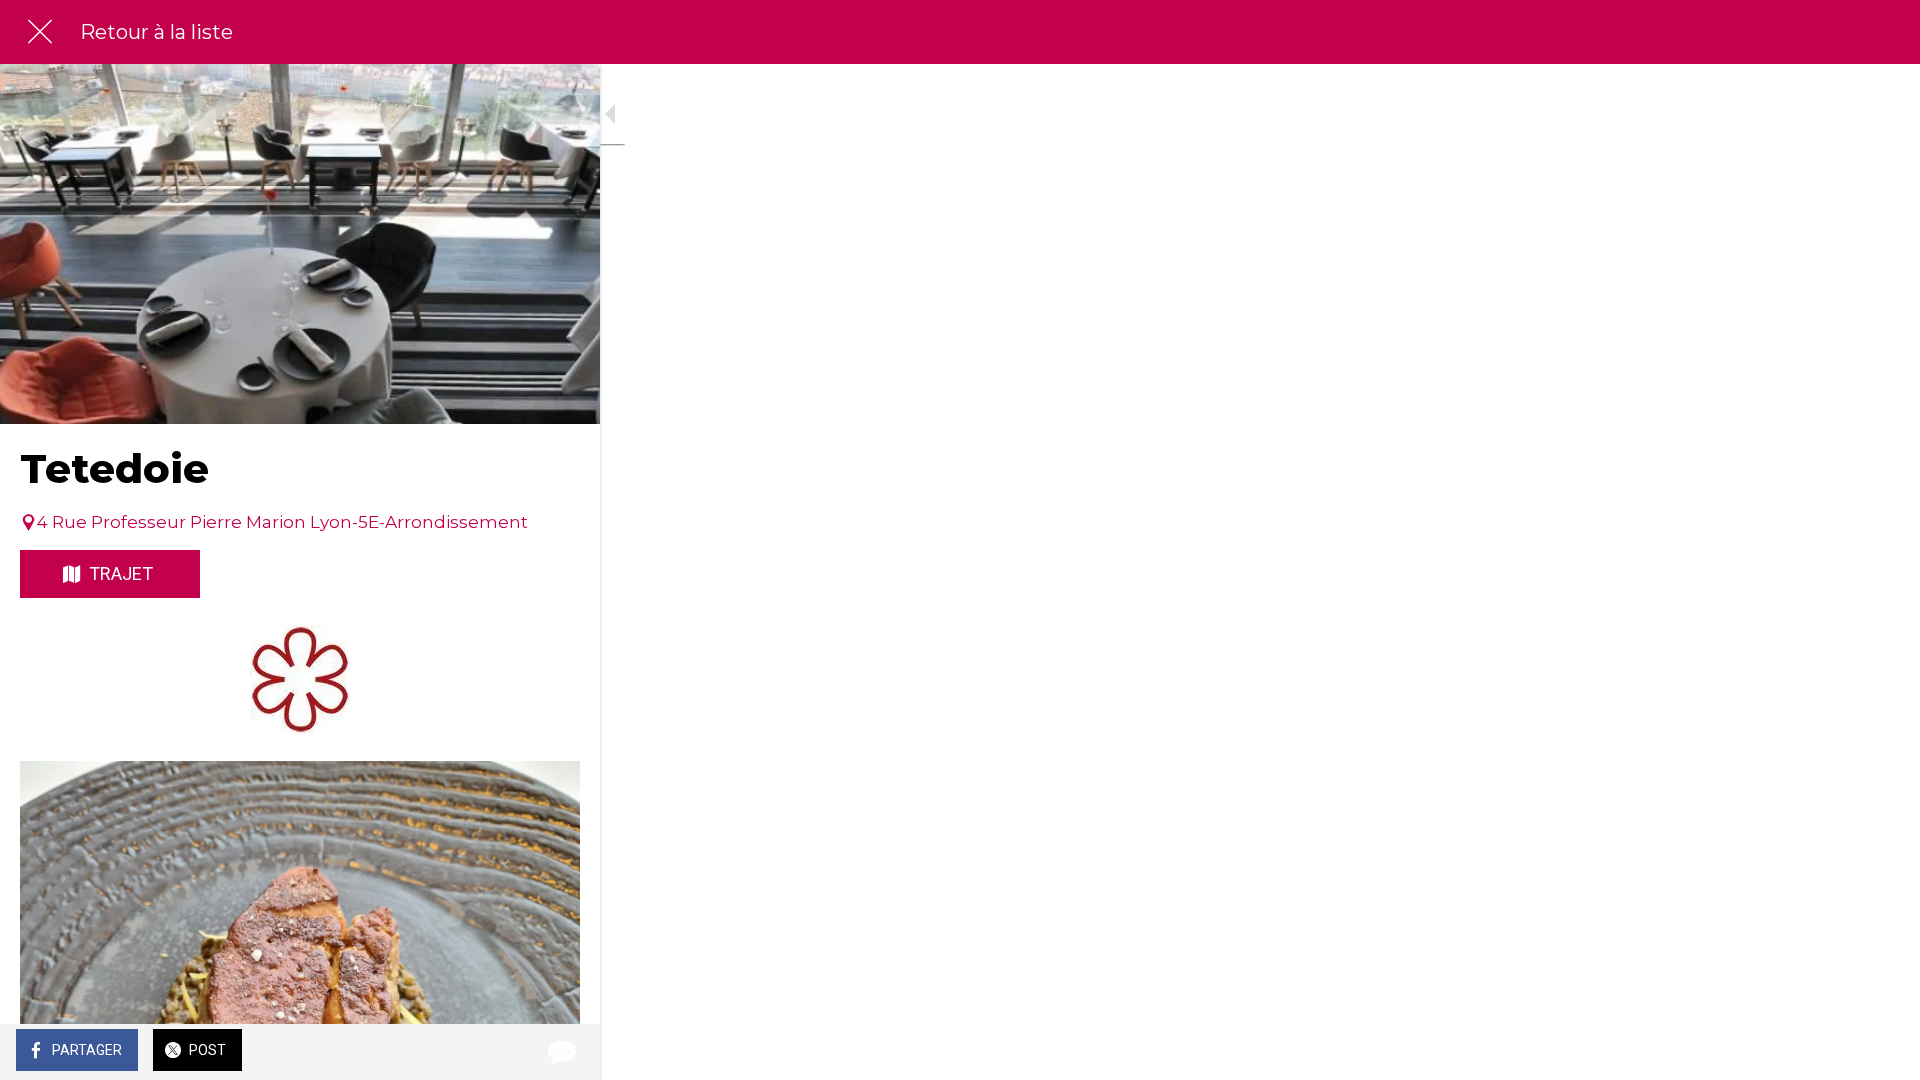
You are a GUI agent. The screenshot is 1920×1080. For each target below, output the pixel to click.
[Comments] (560, 1052)
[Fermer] (40, 32)
